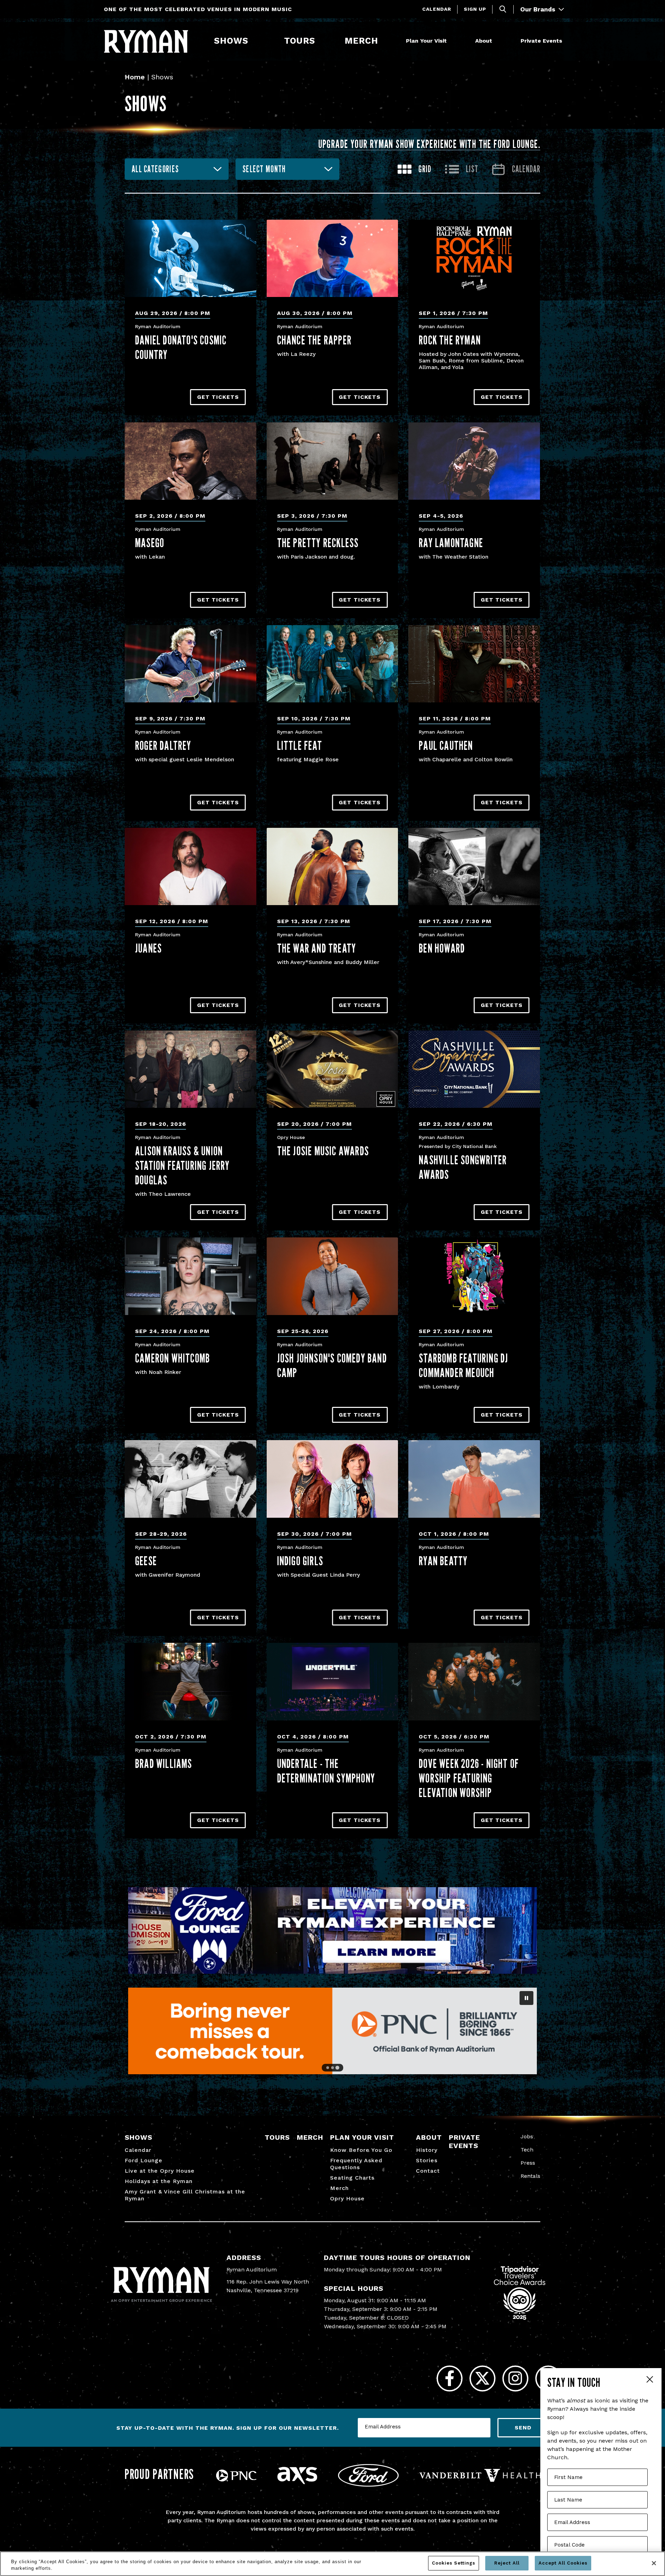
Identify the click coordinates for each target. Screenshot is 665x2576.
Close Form (649, 2380)
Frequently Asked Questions (356, 2164)
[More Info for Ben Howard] (474, 866)
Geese (146, 1561)
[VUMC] (480, 2480)
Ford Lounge (144, 2160)
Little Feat (300, 745)
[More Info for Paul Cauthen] (474, 664)
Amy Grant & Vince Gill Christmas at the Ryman (185, 2195)
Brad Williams (164, 1763)
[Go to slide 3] (337, 2068)
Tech (527, 2150)
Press (528, 2163)
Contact (428, 2171)
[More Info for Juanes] (190, 866)
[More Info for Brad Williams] (190, 1681)
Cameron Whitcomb (172, 1358)
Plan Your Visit (426, 41)
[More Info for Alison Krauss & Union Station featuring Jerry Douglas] (190, 1069)
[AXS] (297, 2482)
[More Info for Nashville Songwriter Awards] (474, 1069)
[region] (332, 2564)
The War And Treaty (317, 948)
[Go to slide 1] (328, 2068)
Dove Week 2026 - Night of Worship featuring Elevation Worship (469, 1778)
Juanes (148, 948)
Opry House (347, 2198)
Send (523, 2428)
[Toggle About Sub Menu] (495, 41)
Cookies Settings (454, 2563)
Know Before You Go (361, 2150)
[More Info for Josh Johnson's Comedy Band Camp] (332, 1276)
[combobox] (177, 169)
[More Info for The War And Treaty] (332, 866)
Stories (427, 2160)
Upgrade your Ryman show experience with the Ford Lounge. (429, 144)
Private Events (541, 41)
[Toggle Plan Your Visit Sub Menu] (450, 41)
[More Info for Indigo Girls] (332, 1479)
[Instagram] (515, 2378)
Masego (150, 543)
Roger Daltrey (163, 745)
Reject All (507, 2563)
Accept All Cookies (563, 2563)
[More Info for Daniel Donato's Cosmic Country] (190, 258)
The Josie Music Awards (323, 1151)
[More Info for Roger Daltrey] (190, 664)
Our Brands (539, 9)
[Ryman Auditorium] (146, 41)
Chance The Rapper (314, 340)
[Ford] (368, 2485)
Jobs (527, 2136)
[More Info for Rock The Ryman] (474, 258)
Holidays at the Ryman (159, 2181)
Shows (231, 41)
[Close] (654, 2563)
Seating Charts (352, 2178)
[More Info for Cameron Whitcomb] (190, 1276)
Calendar (437, 9)
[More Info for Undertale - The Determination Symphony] (332, 1681)
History (427, 2150)
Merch (366, 41)
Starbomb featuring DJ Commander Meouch (463, 1365)
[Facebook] (449, 2378)
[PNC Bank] (236, 2479)
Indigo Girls (300, 1561)
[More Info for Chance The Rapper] (332, 258)
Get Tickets (218, 397)
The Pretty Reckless (318, 543)
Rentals (530, 2176)
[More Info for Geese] (190, 1479)
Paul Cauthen (446, 745)
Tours (300, 41)
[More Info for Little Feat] (332, 664)
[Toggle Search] (503, 9)
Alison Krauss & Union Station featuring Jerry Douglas (183, 1165)
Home (135, 77)
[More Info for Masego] (190, 461)
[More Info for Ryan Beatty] (474, 1479)
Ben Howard (442, 948)
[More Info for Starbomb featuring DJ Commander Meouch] (474, 1276)
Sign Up (475, 9)
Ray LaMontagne (451, 543)
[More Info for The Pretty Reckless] (332, 461)
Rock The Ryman (450, 340)
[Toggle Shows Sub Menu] (251, 41)
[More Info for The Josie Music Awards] (332, 1069)
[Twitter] (482, 2378)
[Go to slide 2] (332, 2068)
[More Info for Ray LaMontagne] (474, 461)
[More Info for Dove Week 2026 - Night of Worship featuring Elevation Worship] (474, 1681)
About (484, 41)
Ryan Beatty (443, 1561)
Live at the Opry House (160, 2171)
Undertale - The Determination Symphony (326, 1771)
